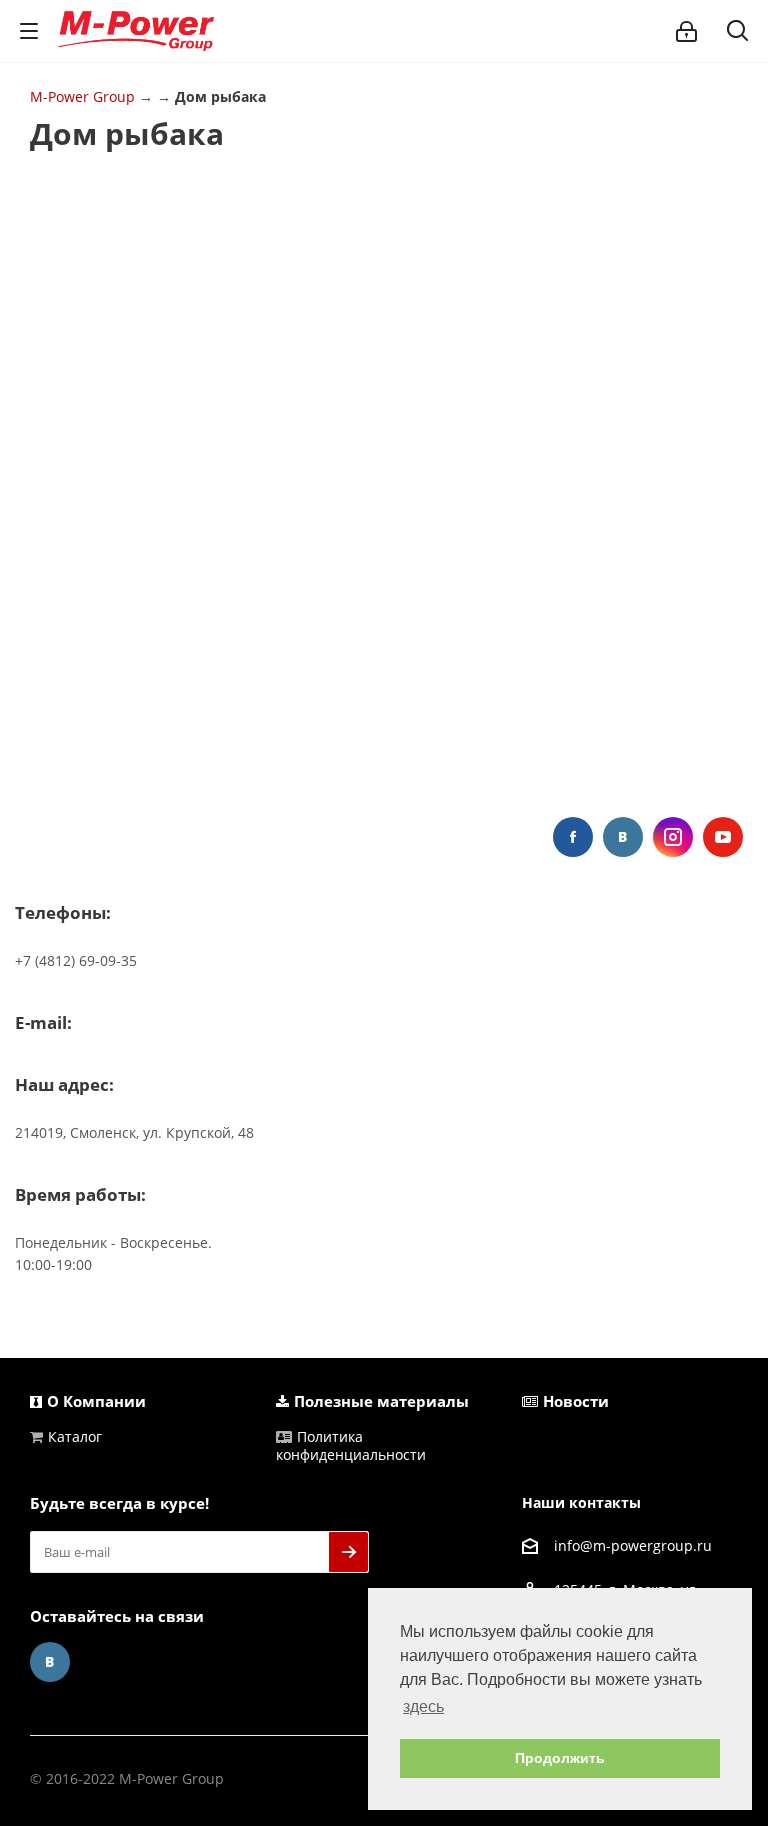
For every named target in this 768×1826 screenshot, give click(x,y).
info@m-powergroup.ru (633, 1545)
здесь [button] (423, 1706)
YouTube (723, 837)
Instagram (673, 837)
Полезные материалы (381, 1401)
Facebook (573, 837)
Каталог (75, 1436)
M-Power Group (82, 96)
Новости (576, 1401)
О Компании (96, 1401)
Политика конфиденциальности (351, 1445)
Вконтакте (623, 837)
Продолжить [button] (560, 1758)
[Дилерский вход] (686, 31)
